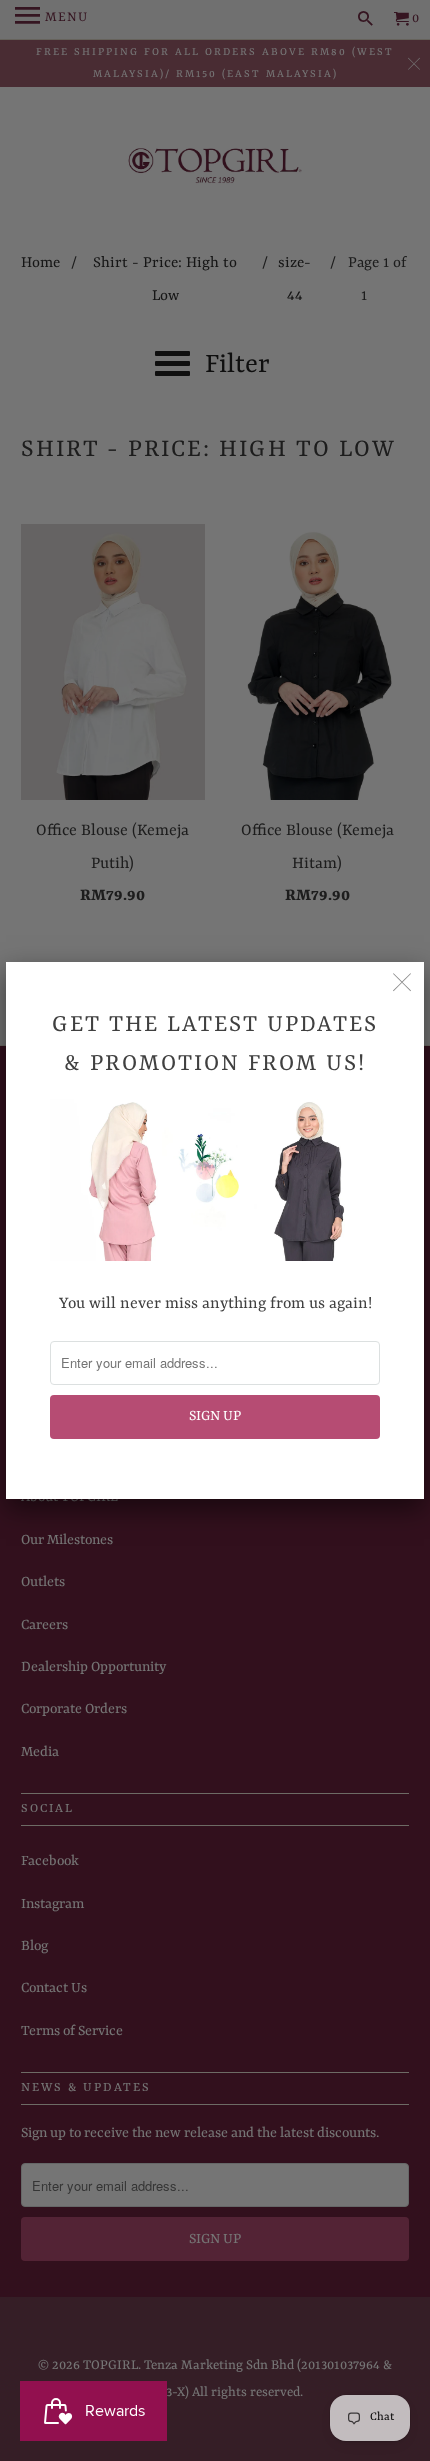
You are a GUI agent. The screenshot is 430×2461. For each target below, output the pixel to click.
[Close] (402, 984)
